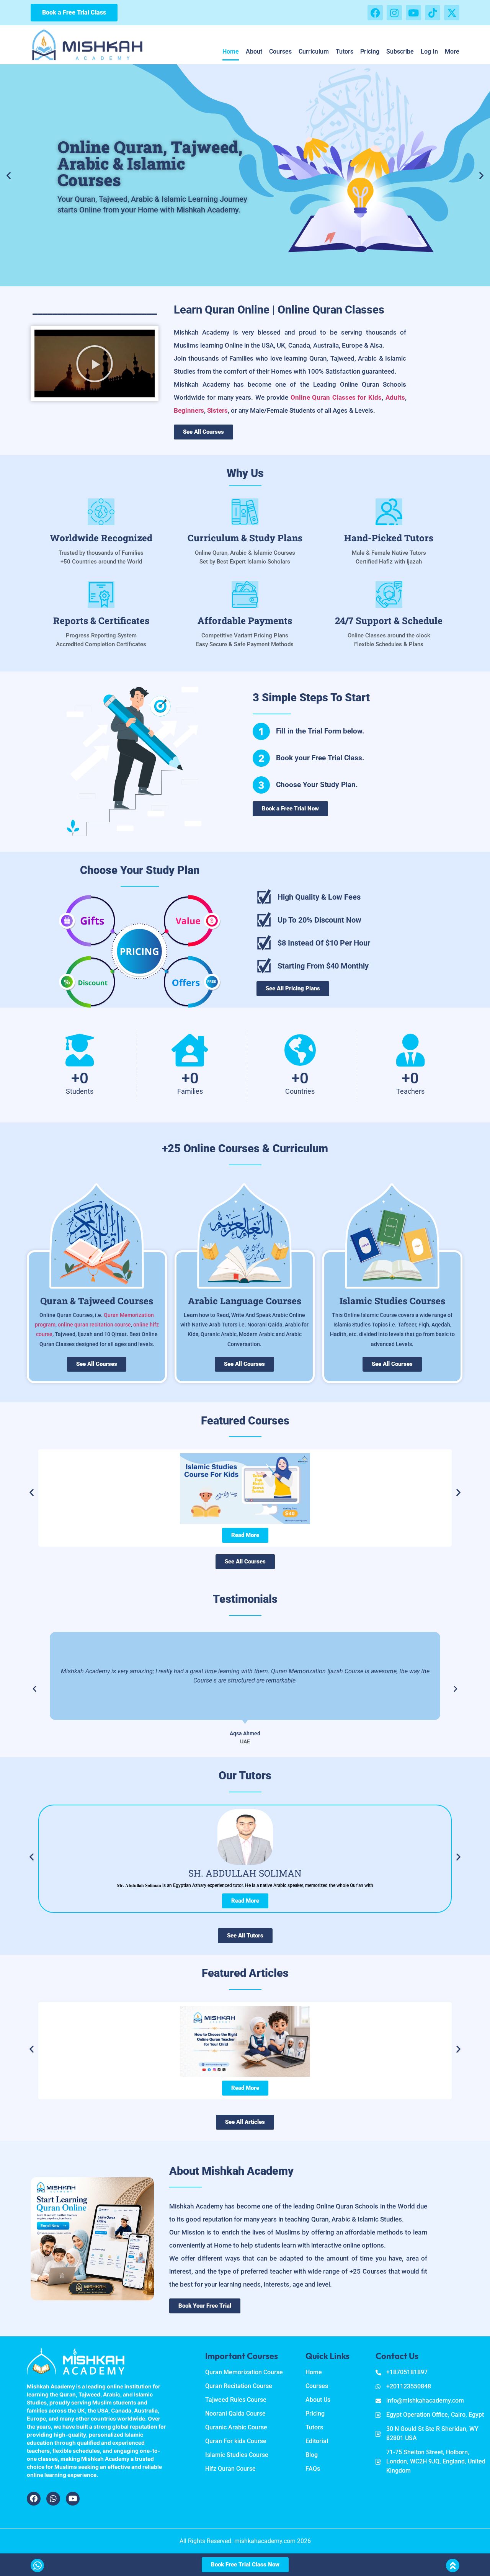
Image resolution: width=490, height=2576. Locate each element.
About (254, 51)
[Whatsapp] (53, 2499)
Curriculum (314, 51)
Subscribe (400, 51)
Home (231, 51)
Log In (429, 51)
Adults (395, 397)
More (452, 51)
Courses (280, 51)
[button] (9, 175)
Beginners (189, 410)
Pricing (370, 51)
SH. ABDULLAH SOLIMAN (245, 1873)
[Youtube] (413, 13)
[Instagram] (394, 13)
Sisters (217, 410)
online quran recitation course (94, 1325)
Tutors (345, 51)
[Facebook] (375, 13)
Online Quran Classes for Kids (336, 397)
